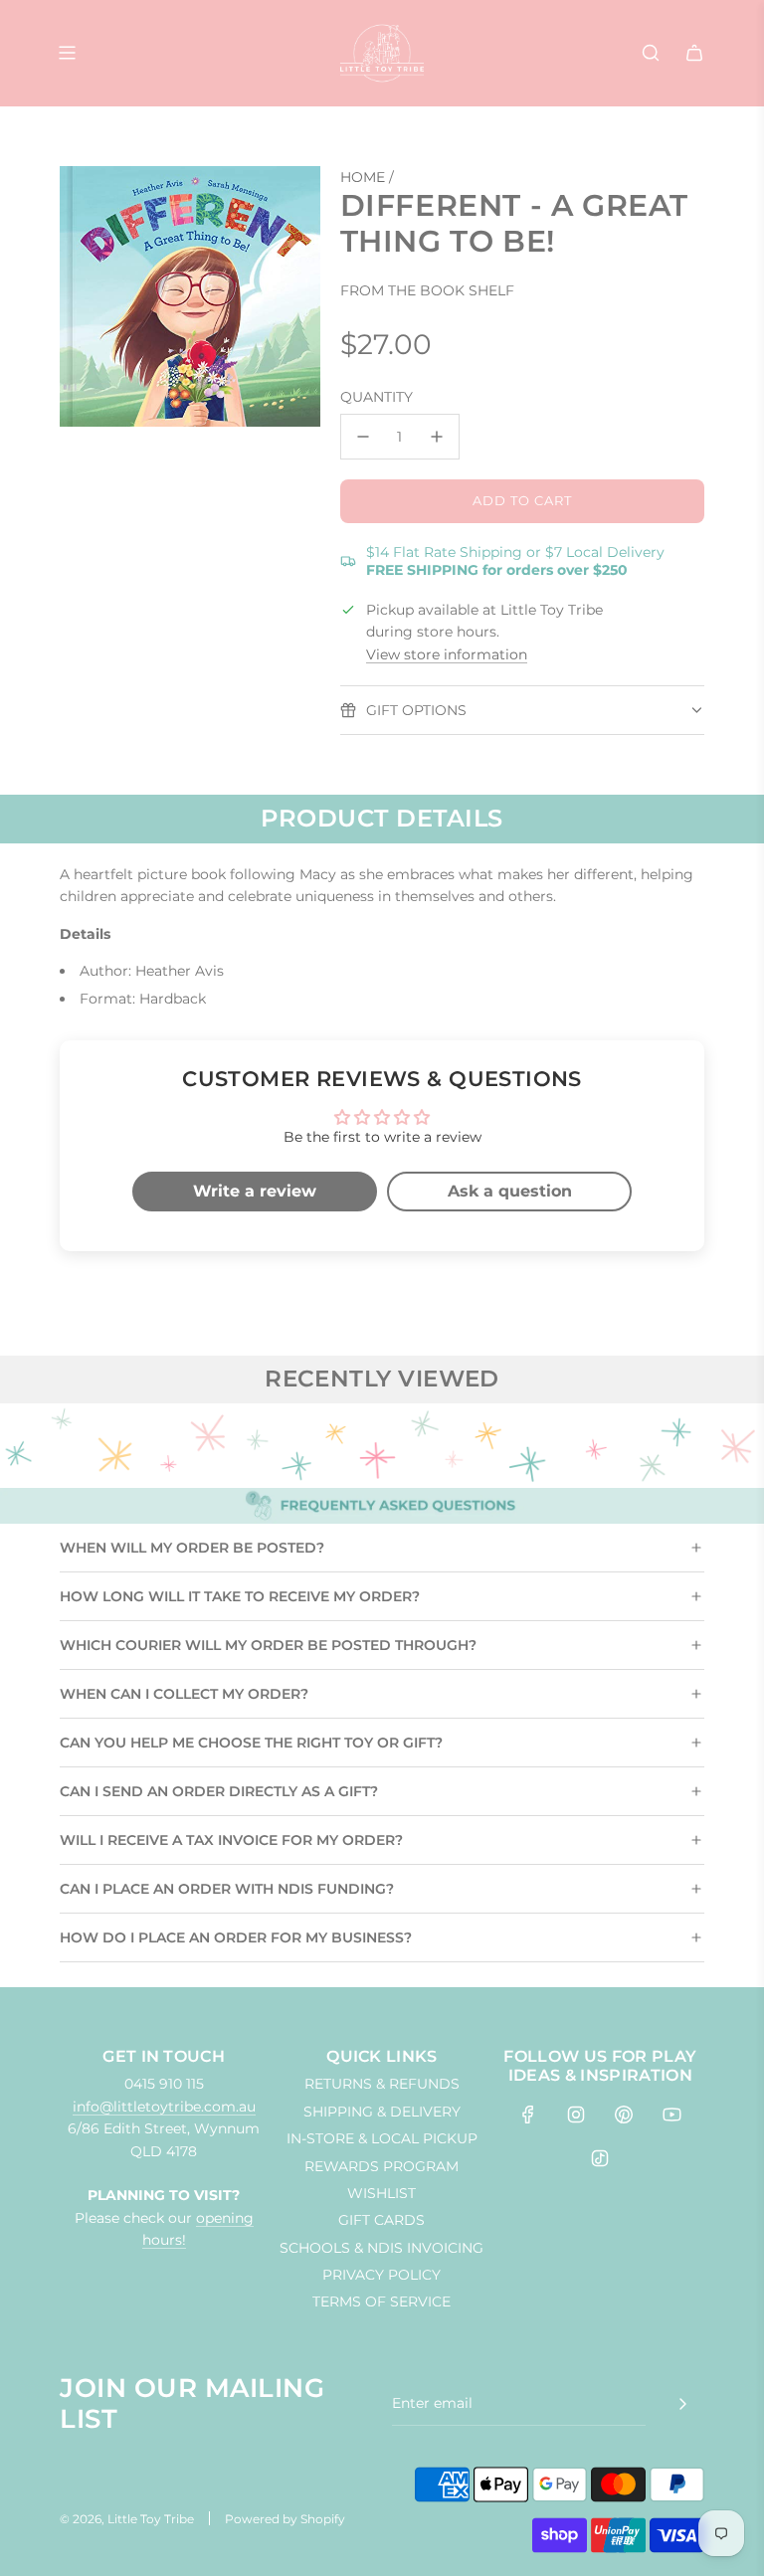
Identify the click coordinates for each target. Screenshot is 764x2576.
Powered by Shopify (285, 2519)
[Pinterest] (624, 2115)
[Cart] (694, 53)
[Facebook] (528, 2115)
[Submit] (682, 2404)
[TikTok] (600, 2158)
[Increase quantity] (437, 437)
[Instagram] (576, 2115)
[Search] (651, 53)
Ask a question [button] (510, 1191)
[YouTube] (671, 2115)
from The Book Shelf (427, 290)
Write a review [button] (255, 1191)
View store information (447, 654)
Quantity (377, 397)
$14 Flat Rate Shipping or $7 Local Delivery (515, 561)
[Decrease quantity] (363, 437)
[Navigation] (67, 53)
